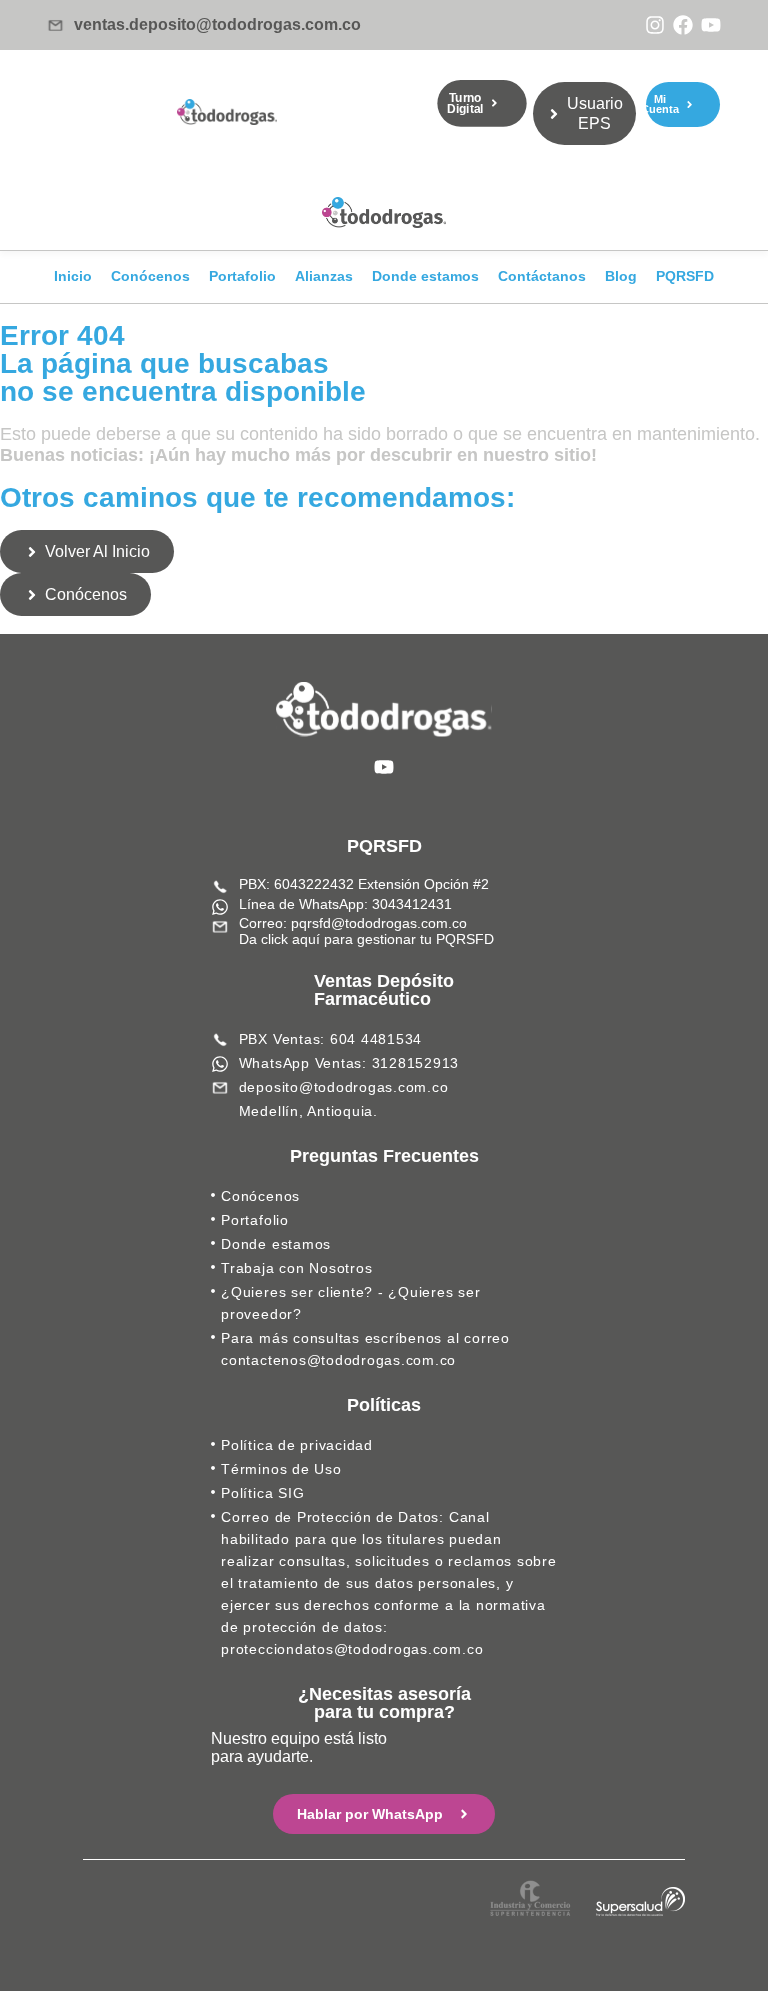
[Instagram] (655, 25)
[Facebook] (683, 25)
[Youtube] (711, 25)
